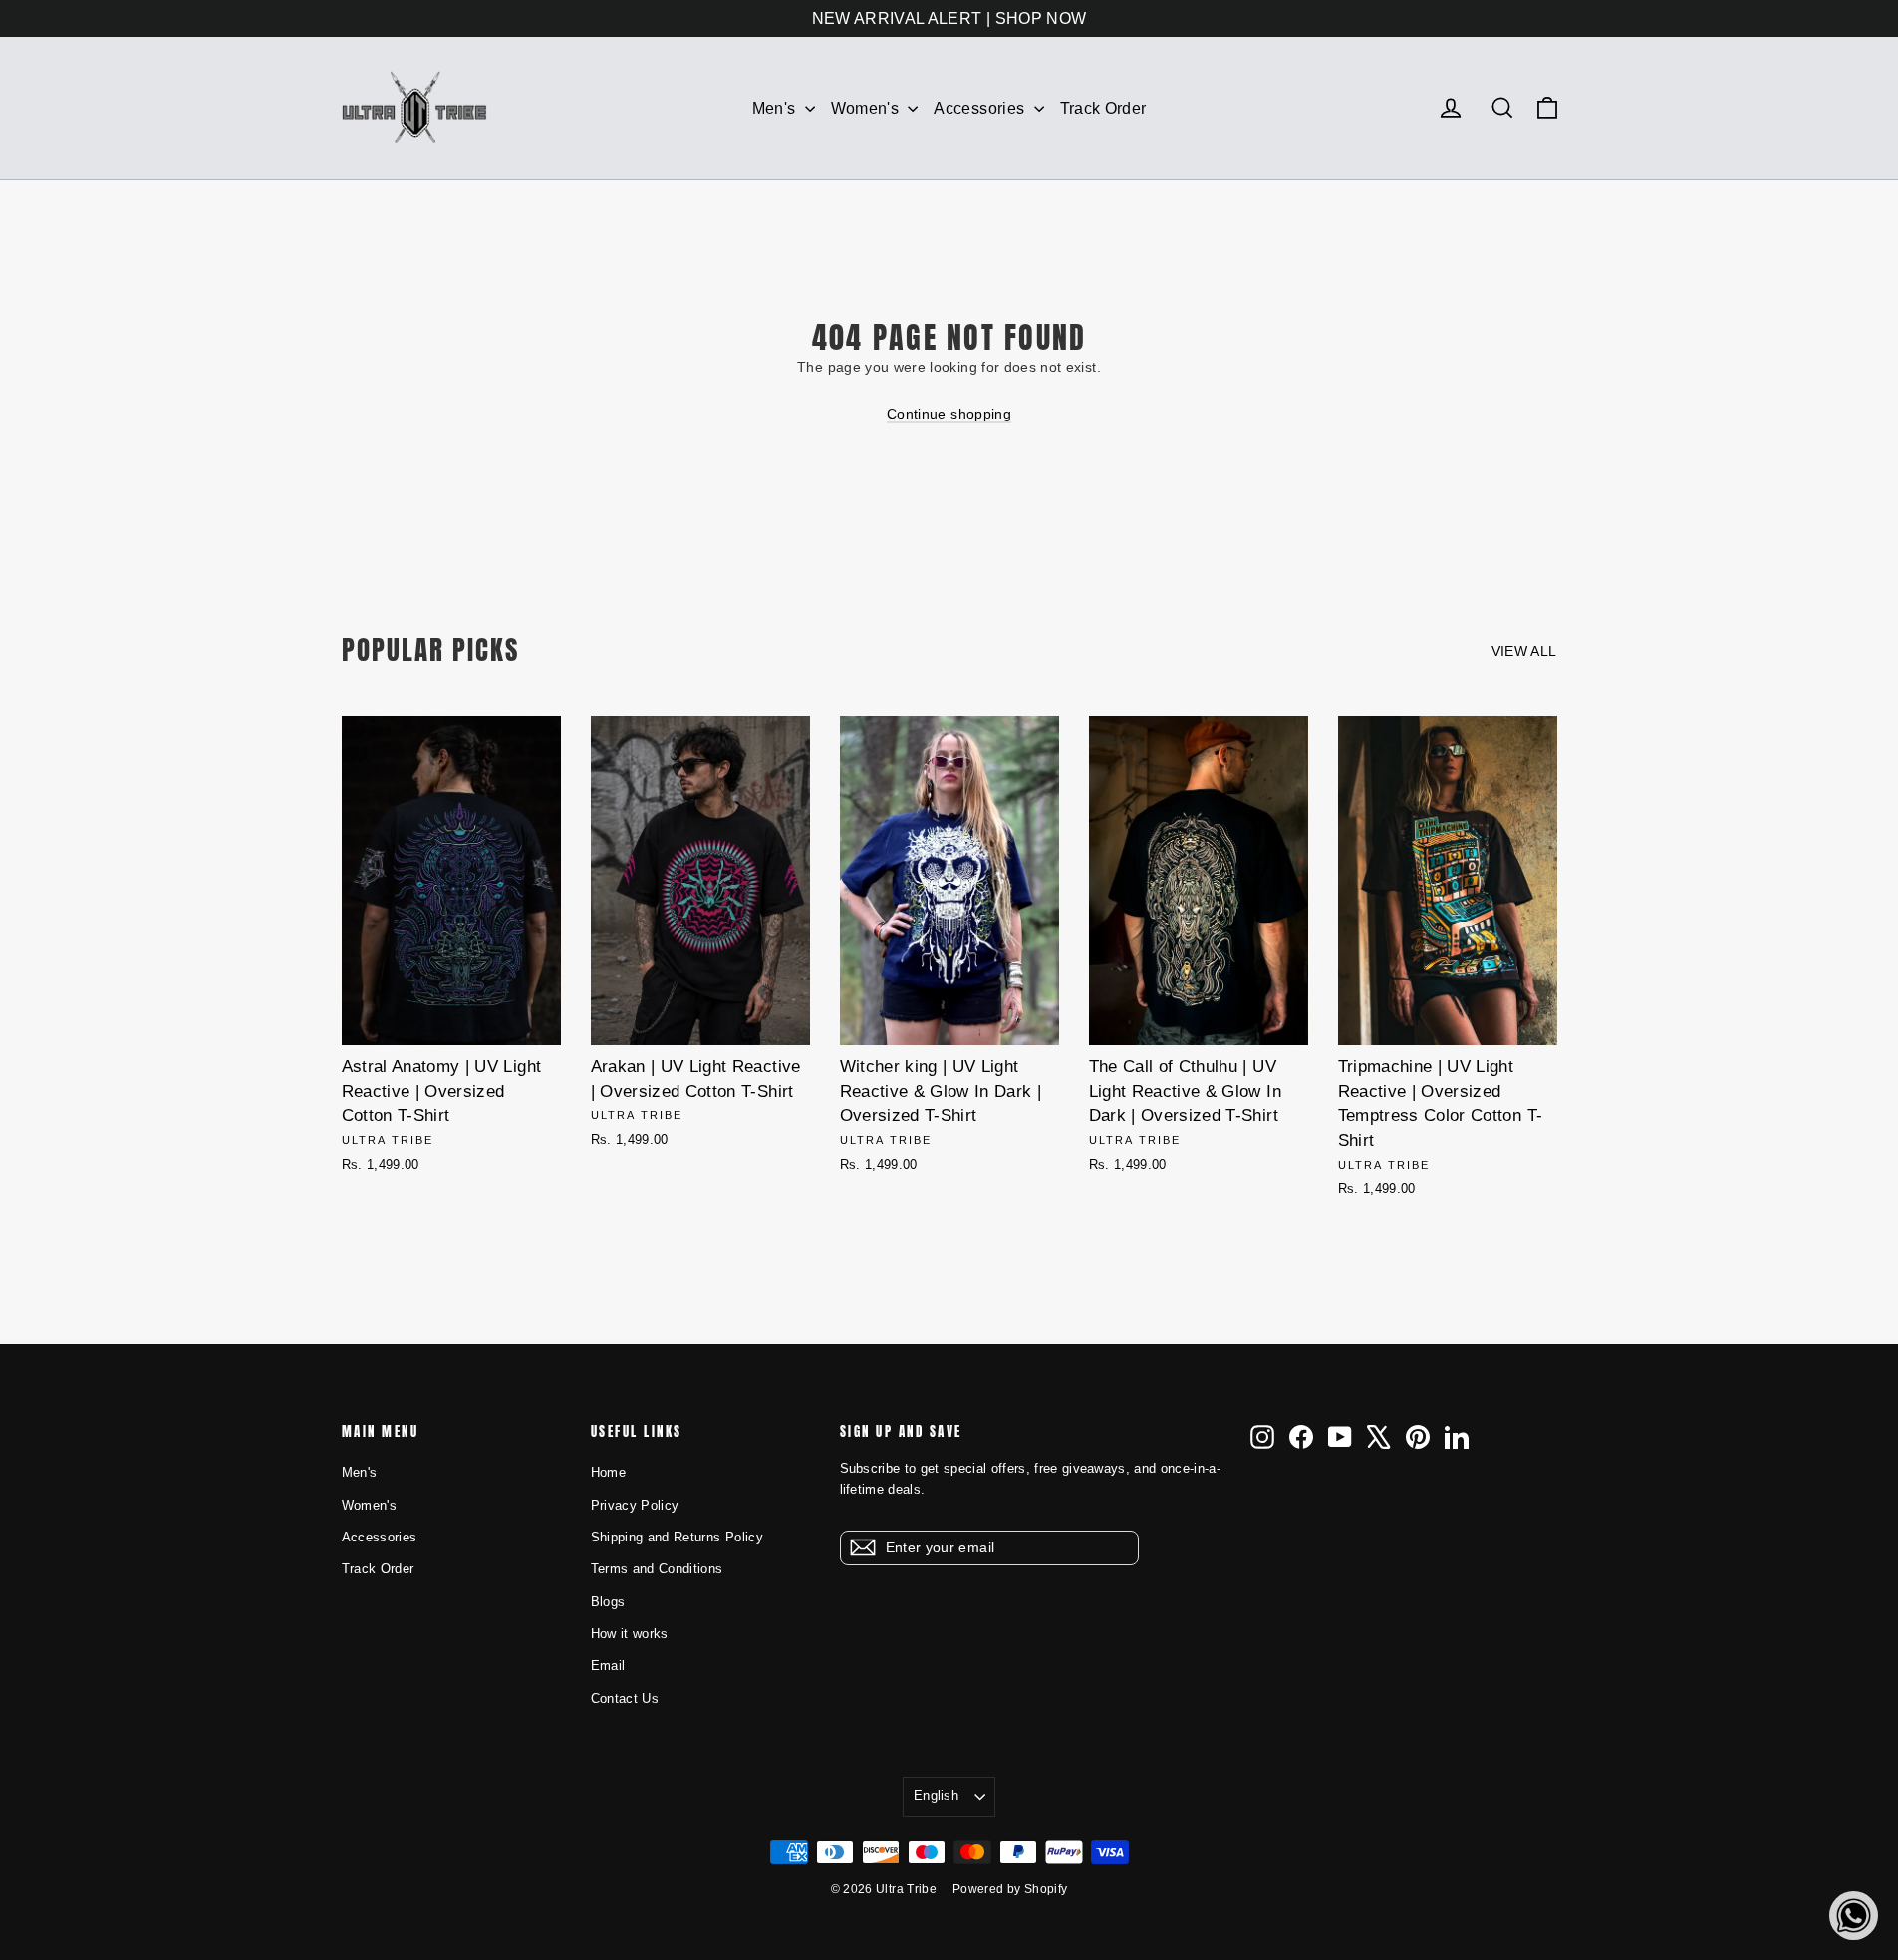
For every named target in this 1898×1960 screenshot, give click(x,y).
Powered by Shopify (1010, 1889)
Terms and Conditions (657, 1569)
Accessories (981, 108)
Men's (776, 108)
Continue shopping (949, 414)
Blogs (608, 1602)
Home (608, 1472)
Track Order (1103, 108)
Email (608, 1666)
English (936, 1795)
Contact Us (625, 1698)
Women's (867, 108)
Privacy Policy (635, 1505)
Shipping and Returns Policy (677, 1537)
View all (1524, 651)
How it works (630, 1634)
